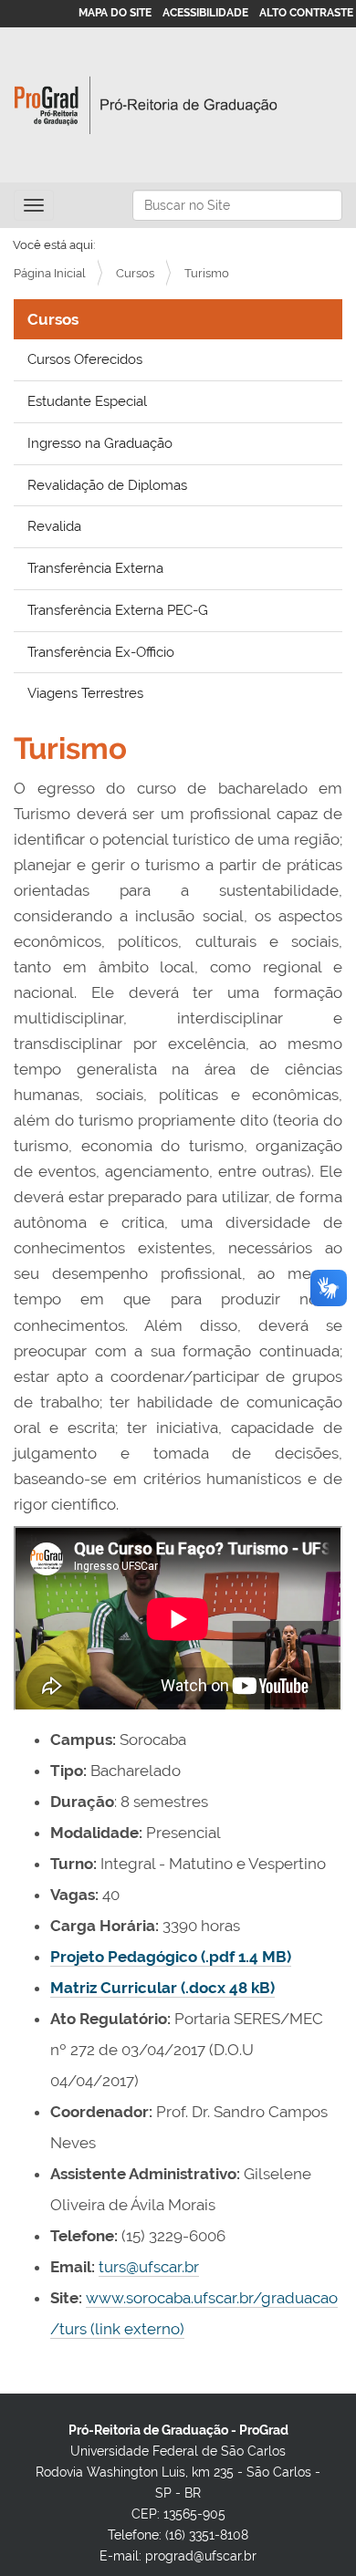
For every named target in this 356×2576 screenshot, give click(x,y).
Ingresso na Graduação (100, 443)
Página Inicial (50, 273)
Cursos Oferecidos (85, 359)
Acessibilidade (205, 13)
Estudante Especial (87, 401)
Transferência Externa (95, 568)
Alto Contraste (306, 13)
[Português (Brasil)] (146, 105)
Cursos (135, 273)
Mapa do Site (115, 13)
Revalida (54, 526)
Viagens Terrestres (85, 693)
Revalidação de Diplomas (107, 485)
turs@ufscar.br (149, 2267)
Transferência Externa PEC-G (118, 610)
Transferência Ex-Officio (101, 652)
